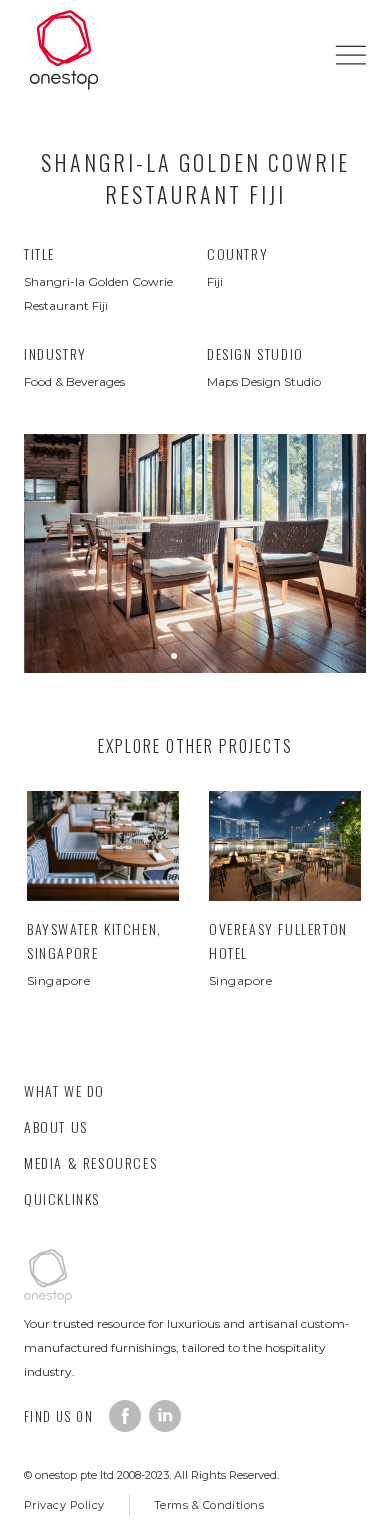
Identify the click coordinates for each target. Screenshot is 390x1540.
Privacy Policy (64, 1505)
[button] (350, 54)
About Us (56, 1126)
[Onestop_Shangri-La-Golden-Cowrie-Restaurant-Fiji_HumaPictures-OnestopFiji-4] (195, 553)
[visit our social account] (125, 1416)
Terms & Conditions (209, 1505)
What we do (64, 1090)
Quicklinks (62, 1198)
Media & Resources (90, 1162)
